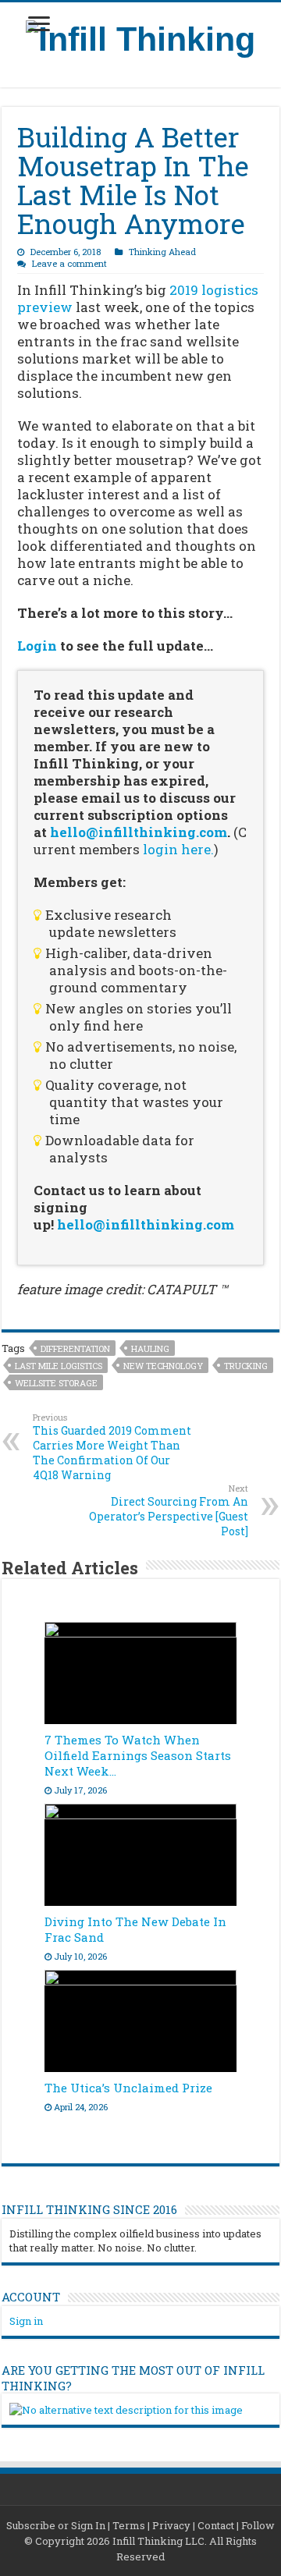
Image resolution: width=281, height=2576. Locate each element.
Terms (129, 2525)
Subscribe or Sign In (56, 2525)
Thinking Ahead (162, 252)
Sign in (26, 2321)
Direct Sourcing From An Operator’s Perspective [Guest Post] (169, 1510)
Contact (216, 2525)
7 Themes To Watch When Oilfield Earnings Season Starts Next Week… (138, 1755)
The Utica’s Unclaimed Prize (128, 2088)
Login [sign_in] (37, 646)
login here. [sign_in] (178, 849)
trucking (246, 1366)
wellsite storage (56, 1383)
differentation (75, 1348)
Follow (258, 2525)
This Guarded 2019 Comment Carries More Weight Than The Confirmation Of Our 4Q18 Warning (112, 1447)
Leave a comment (69, 263)
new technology (163, 1366)
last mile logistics (59, 1366)
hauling (150, 1348)
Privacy (171, 2525)
